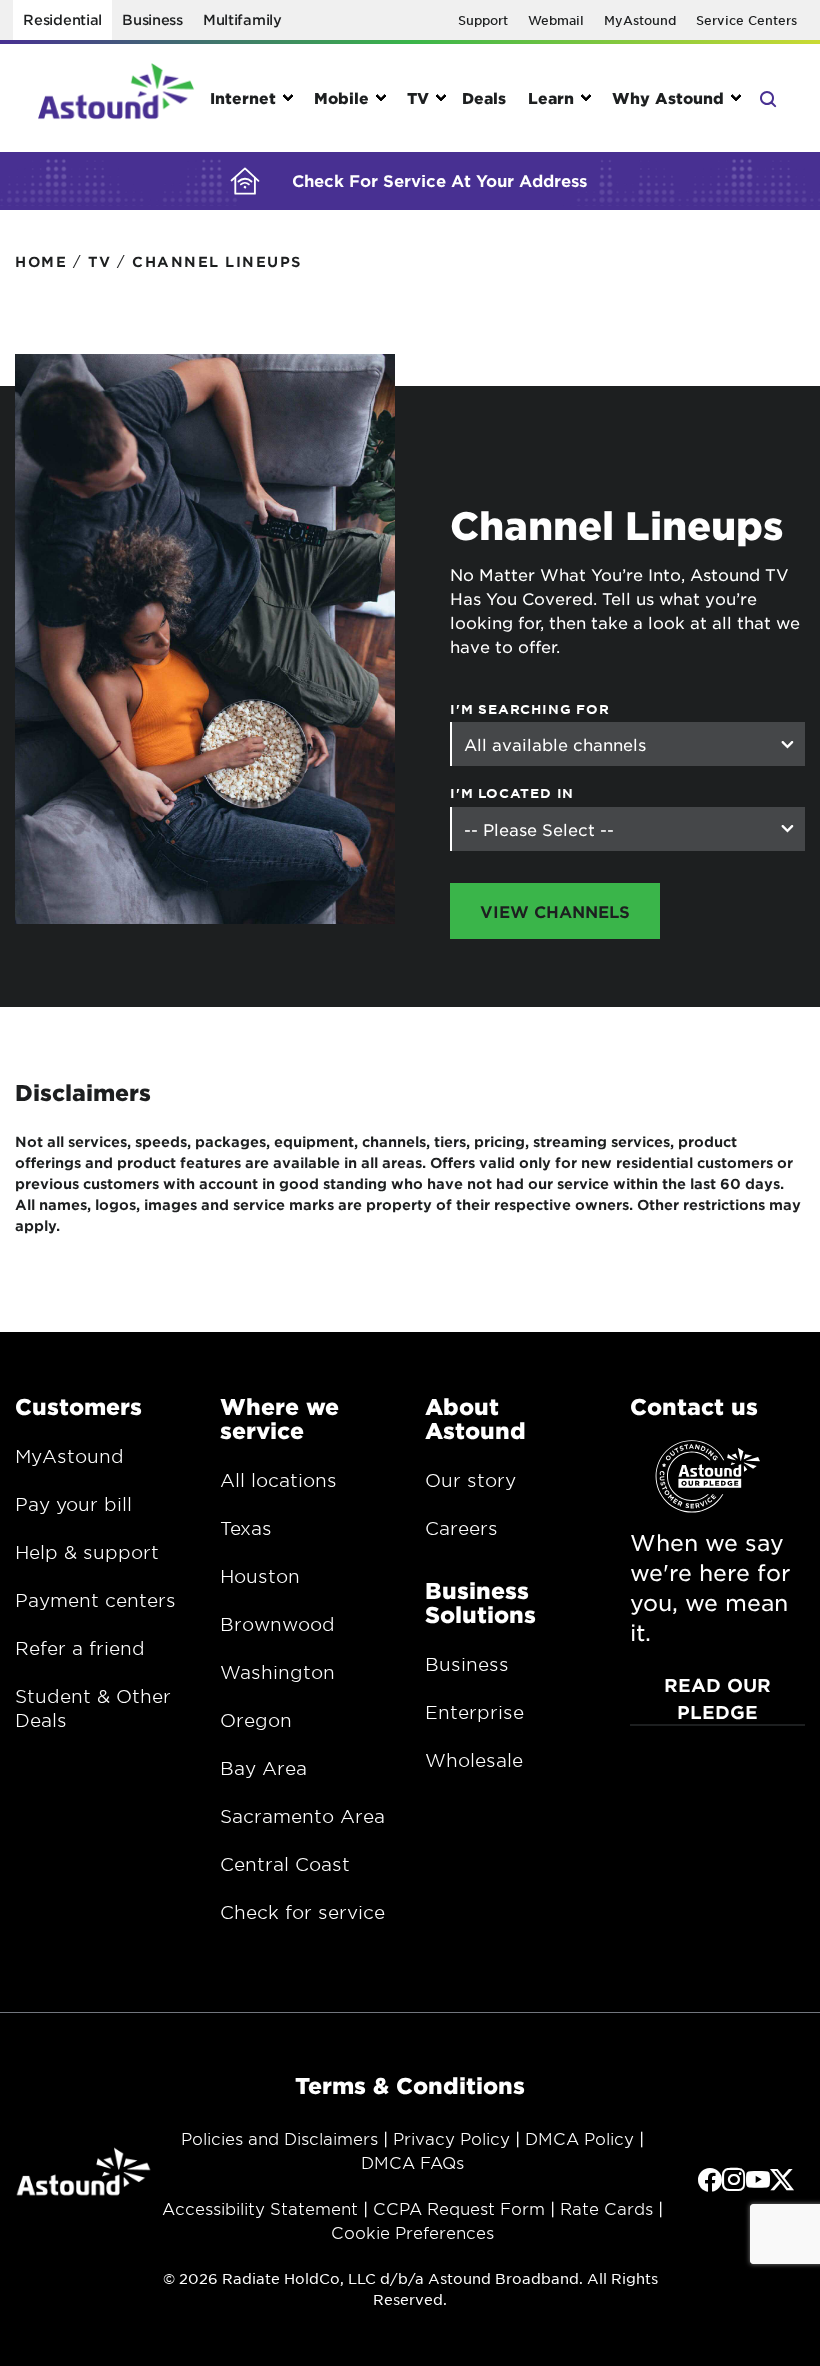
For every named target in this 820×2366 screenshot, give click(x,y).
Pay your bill (73, 1504)
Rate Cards (606, 2208)
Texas (246, 1528)
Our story (470, 1480)
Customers (78, 1406)
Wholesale (474, 1760)
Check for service (302, 1912)
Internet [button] (243, 97)
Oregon (256, 1720)
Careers (461, 1528)
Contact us (694, 1406)
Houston (260, 1576)
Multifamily (242, 19)
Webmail (556, 20)
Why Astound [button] (668, 97)
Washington (277, 1672)
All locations (278, 1480)
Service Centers (746, 20)
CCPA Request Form (459, 2208)
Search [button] (767, 97)
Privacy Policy (451, 2138)
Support (483, 20)
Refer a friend (80, 1648)
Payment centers (95, 1600)
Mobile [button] (341, 97)
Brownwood (277, 1624)
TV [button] (418, 97)
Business (152, 19)
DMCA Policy (579, 2138)
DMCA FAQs (412, 2162)
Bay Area (263, 1768)
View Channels (555, 911)
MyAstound (640, 20)
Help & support (87, 1552)
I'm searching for (530, 709)
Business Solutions (480, 1602)
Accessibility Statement (260, 2208)
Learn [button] (551, 97)
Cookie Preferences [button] (412, 2232)
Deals (484, 97)
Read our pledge (717, 1698)
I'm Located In (512, 793)
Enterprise (474, 1712)
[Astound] (116, 98)
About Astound (475, 1418)
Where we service (279, 1418)
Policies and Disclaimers (279, 2138)
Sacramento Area (302, 1816)
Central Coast (285, 1864)
